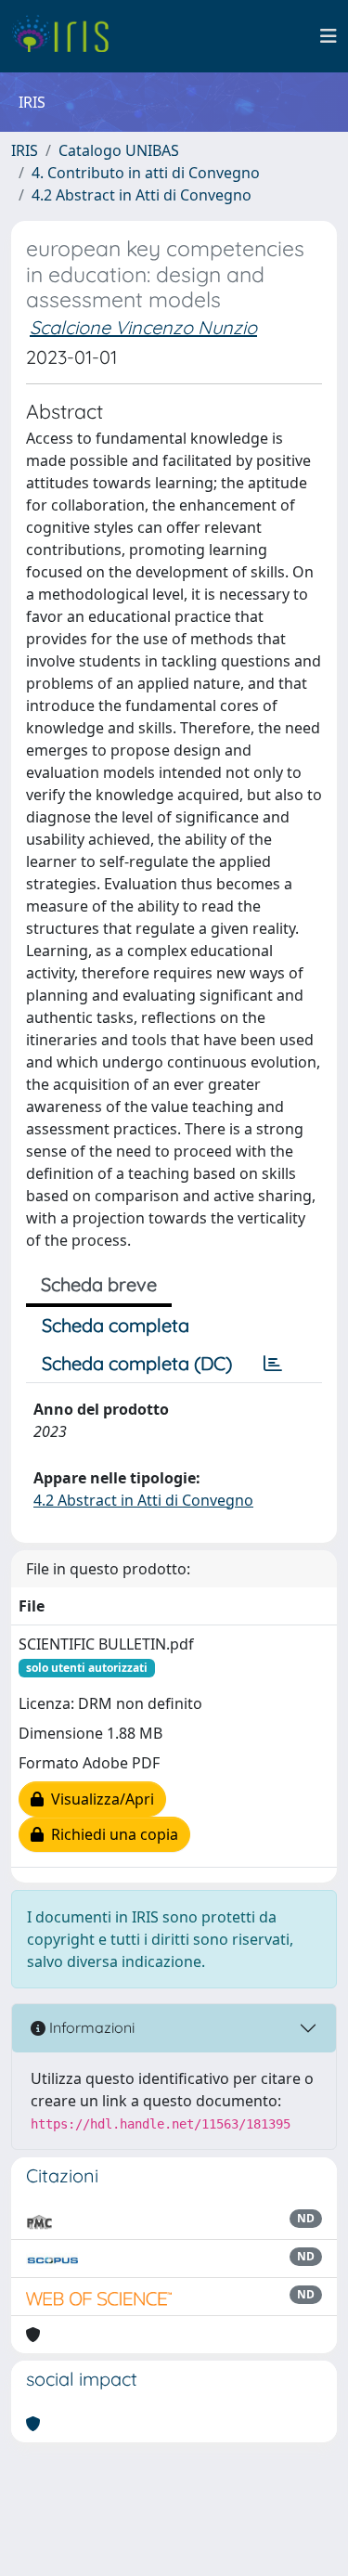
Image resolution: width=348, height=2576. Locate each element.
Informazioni (90, 2027)
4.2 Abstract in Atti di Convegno (142, 195)
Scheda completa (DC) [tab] (137, 1363)
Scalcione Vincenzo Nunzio (143, 327)
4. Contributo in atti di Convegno (146, 173)
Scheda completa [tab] (116, 1325)
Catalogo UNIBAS (119, 150)
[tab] (273, 1364)
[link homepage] (67, 36)
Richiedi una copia (111, 1834)
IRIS (25, 150)
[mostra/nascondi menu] (329, 36)
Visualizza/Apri (99, 1799)
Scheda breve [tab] (99, 1284)
